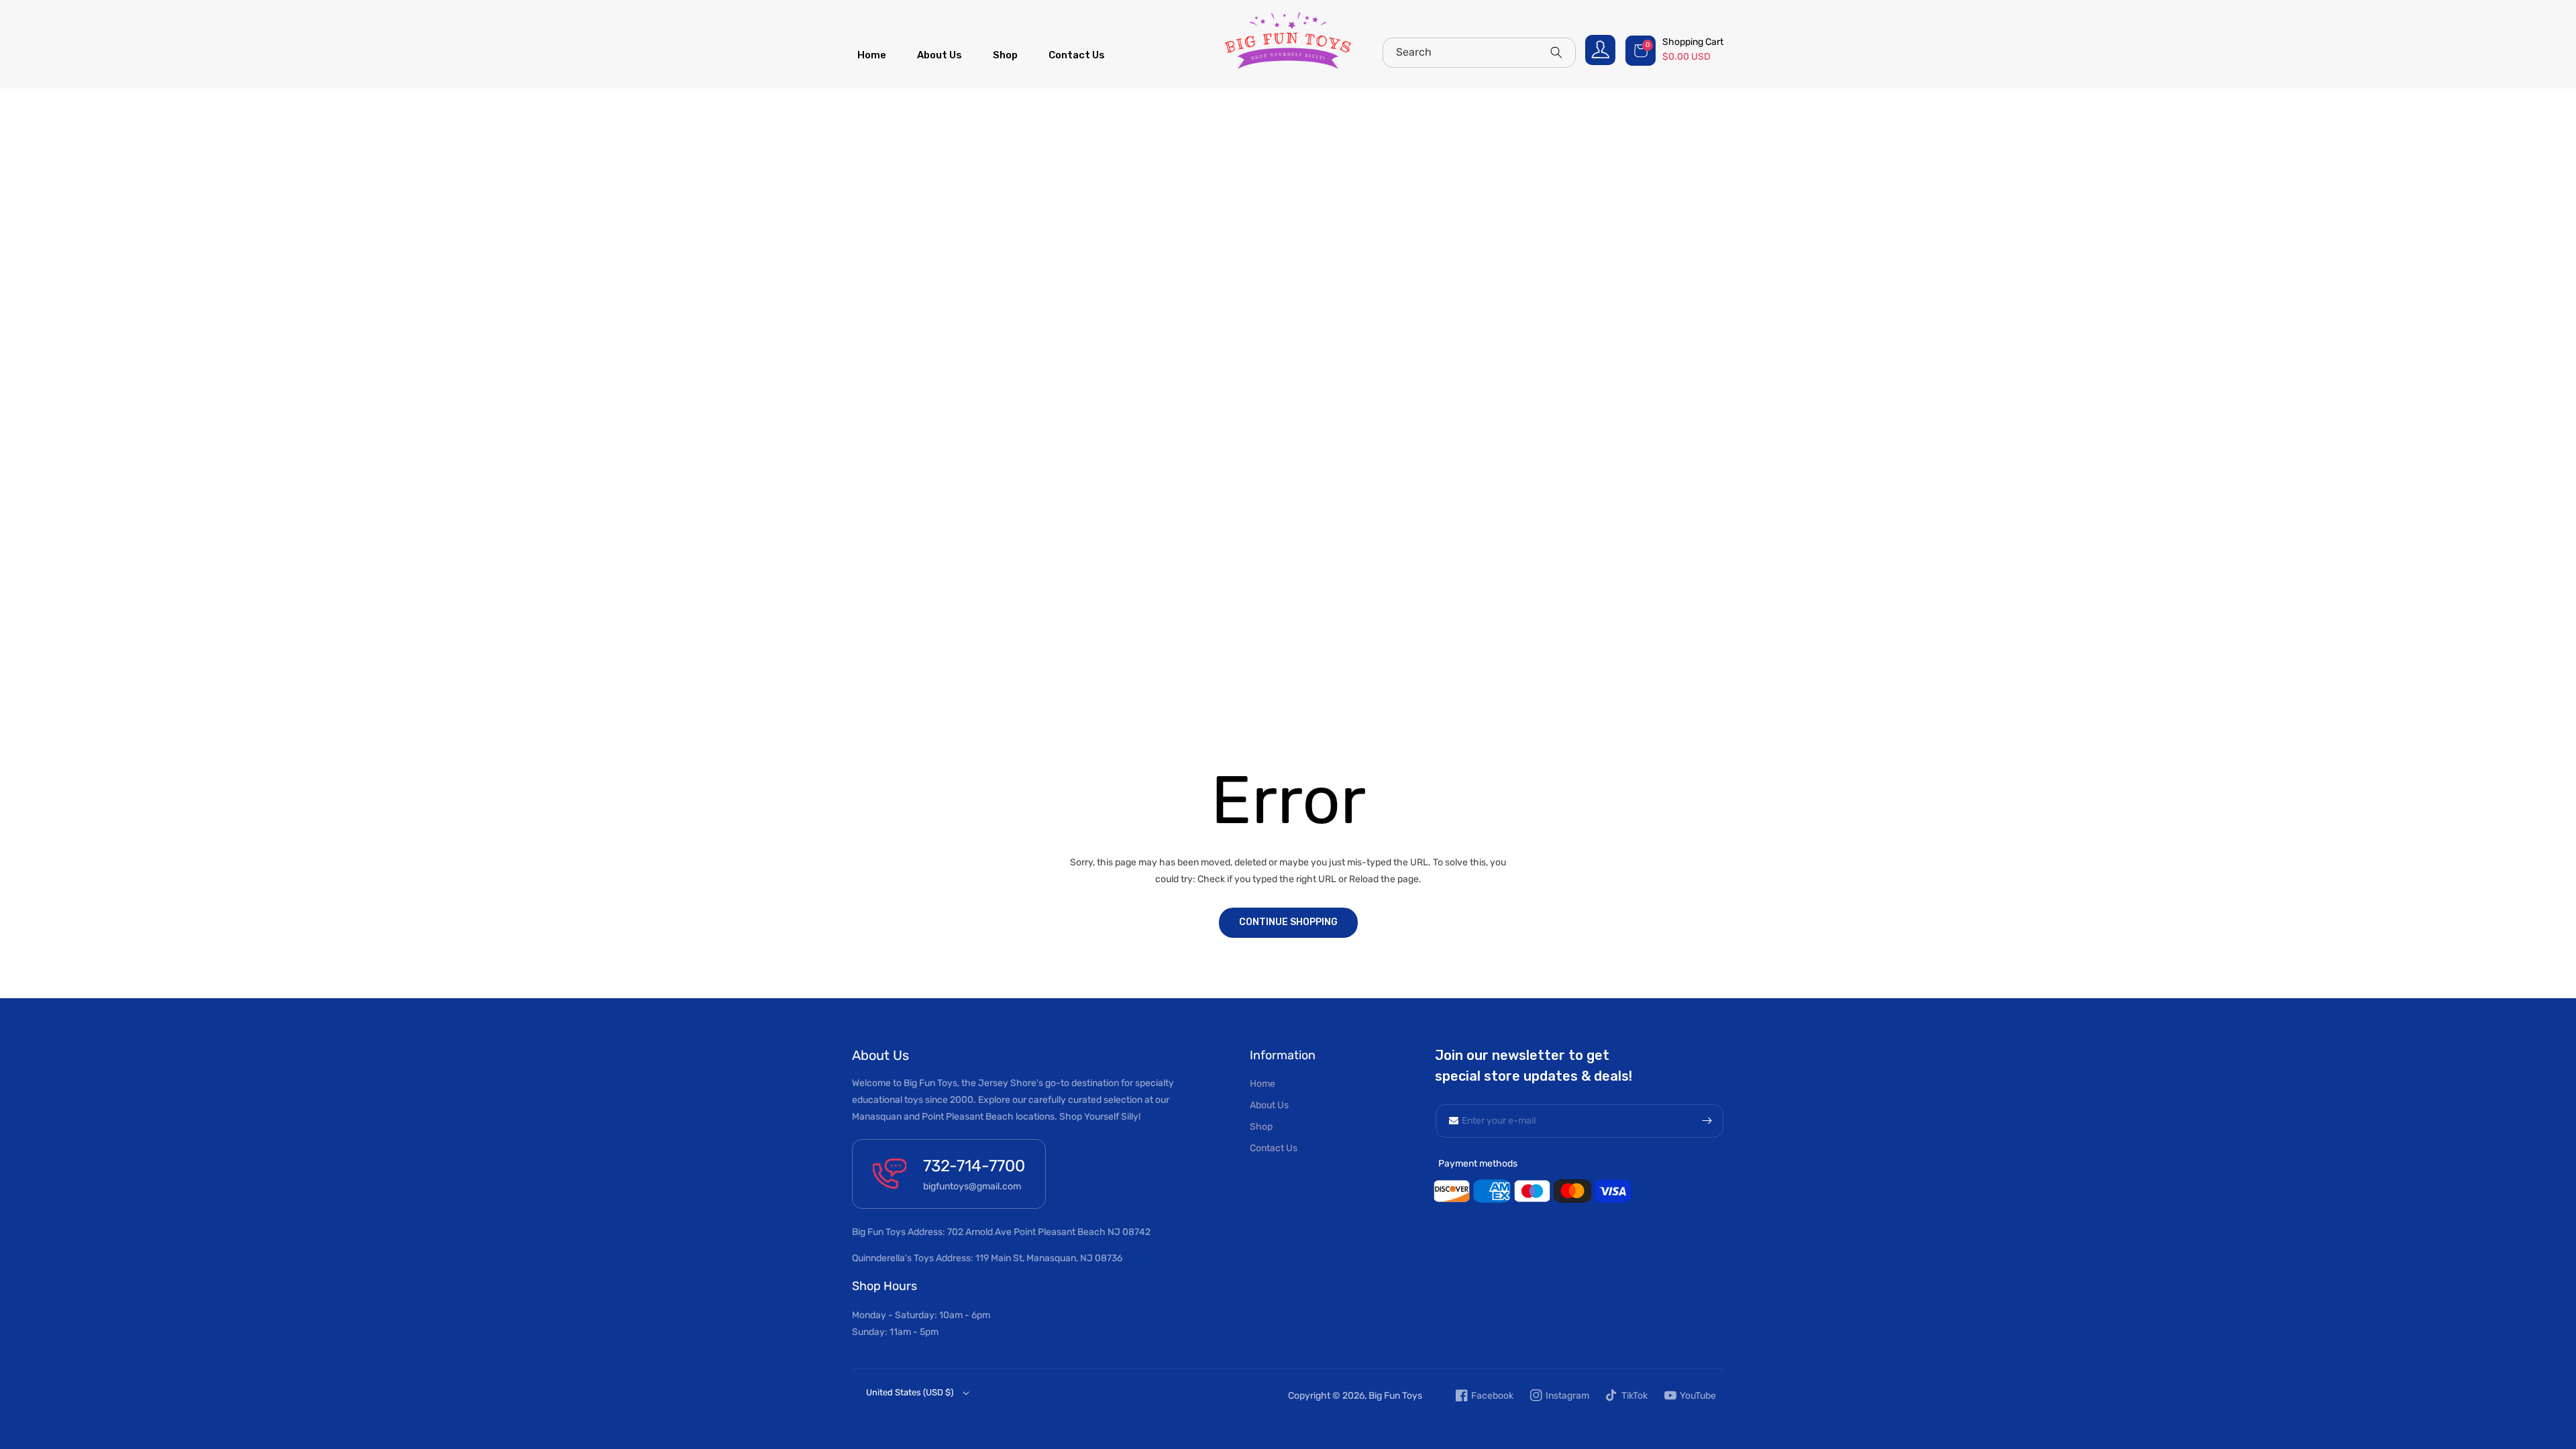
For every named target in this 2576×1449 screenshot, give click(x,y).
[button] (1676, 50)
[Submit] (1707, 1121)
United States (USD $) (910, 1392)
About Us (1269, 1105)
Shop (1261, 1127)
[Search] (1556, 52)
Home (1263, 1084)
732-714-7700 (974, 1166)
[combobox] (1479, 53)
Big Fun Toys (1395, 1396)
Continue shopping (1288, 922)
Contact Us (1274, 1148)
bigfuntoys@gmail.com (972, 1186)
